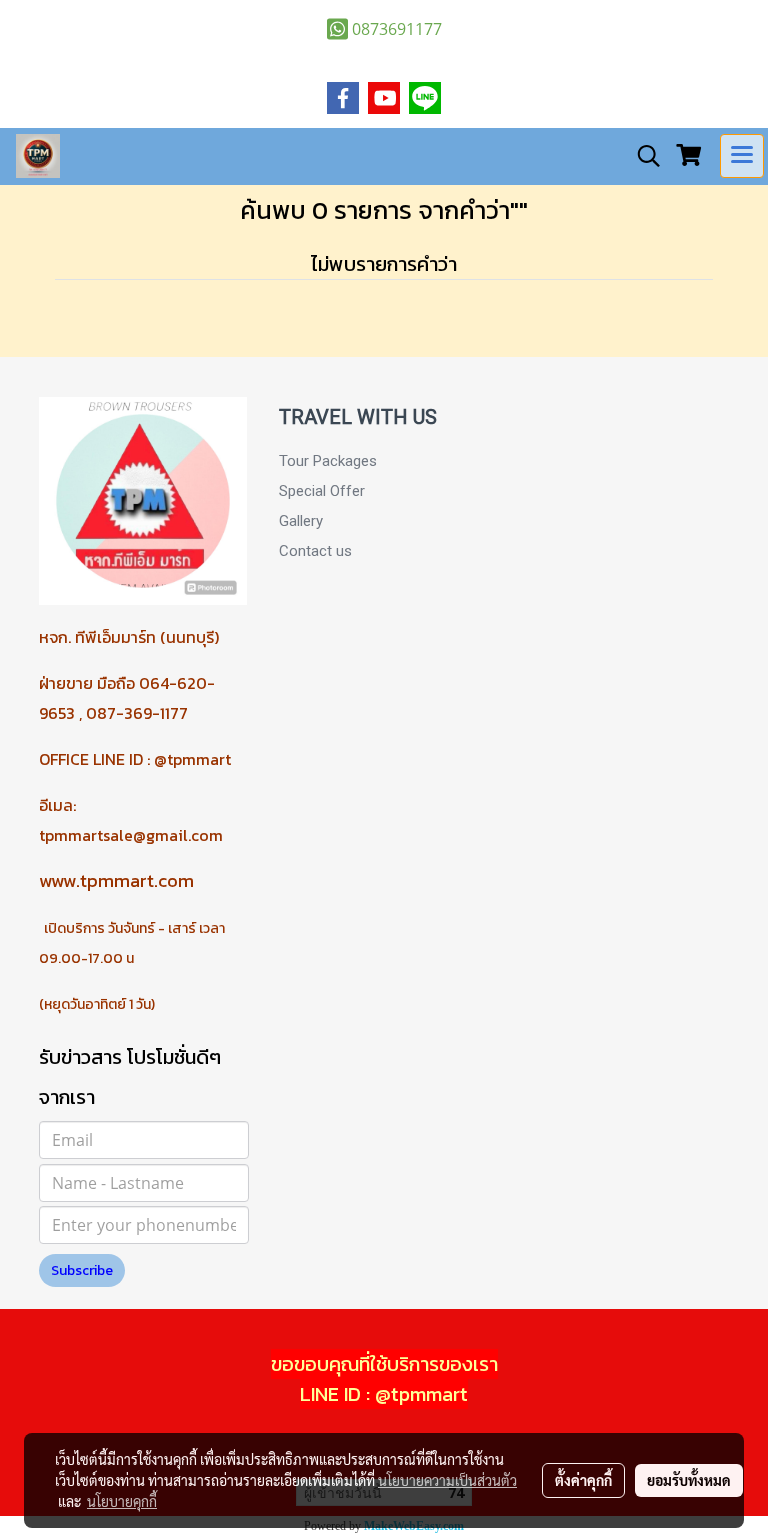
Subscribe (82, 1270)
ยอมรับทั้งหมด (689, 1480)
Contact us (315, 551)
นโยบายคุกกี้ (122, 1501)
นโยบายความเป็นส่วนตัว (447, 1480)
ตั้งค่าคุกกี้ (583, 1480)
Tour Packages (328, 461)
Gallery (301, 521)
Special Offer (322, 491)
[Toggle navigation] (742, 156)
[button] (642, 156)
